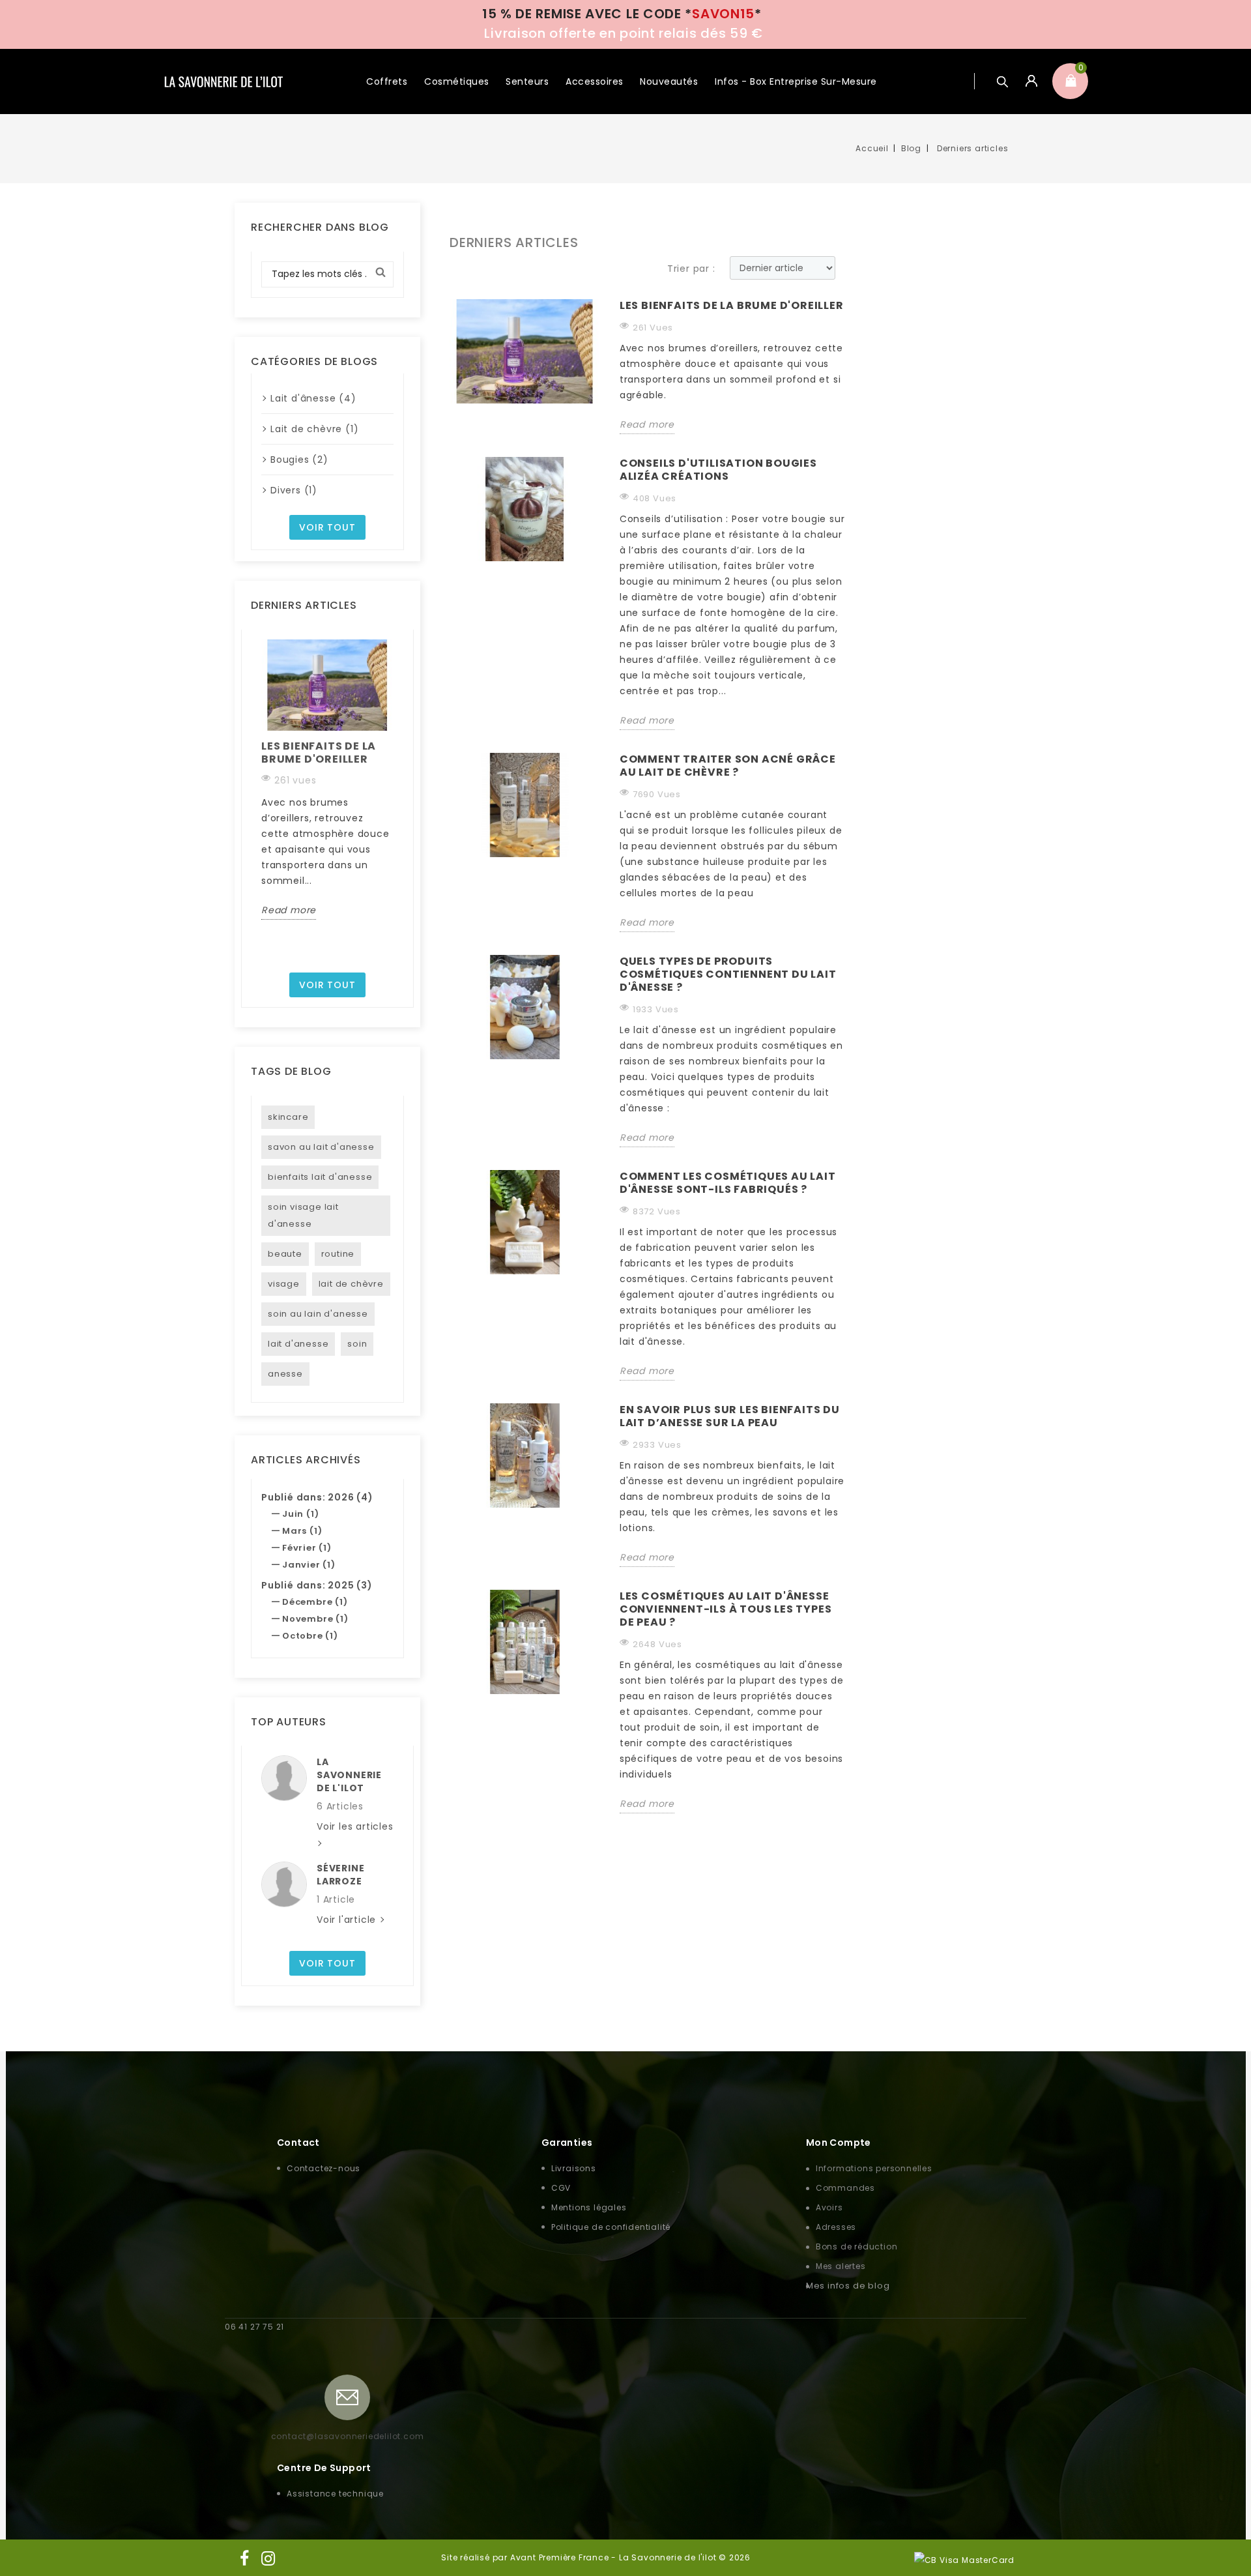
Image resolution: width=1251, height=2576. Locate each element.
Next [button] (401, 801)
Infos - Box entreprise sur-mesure (796, 81)
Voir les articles (355, 1826)
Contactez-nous (324, 2168)
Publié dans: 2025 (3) (317, 1585)
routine (338, 1254)
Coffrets (387, 81)
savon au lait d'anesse (321, 1147)
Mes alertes (841, 2266)
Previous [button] (253, 801)
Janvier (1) (309, 1565)
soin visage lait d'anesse (303, 1215)
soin (357, 1344)
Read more (289, 910)
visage (284, 1284)
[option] (327, 780)
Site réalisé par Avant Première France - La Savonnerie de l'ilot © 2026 (596, 2557)
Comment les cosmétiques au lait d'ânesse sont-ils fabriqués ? (728, 1183)
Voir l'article (348, 1920)
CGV (561, 2188)
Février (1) (307, 1548)
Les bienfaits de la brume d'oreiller (319, 753)
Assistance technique (335, 2494)
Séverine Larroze (340, 1875)
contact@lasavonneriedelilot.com (348, 2436)
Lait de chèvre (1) (314, 429)
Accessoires (595, 81)
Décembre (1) (315, 1602)
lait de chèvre (351, 1284)
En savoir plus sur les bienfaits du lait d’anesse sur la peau (730, 1417)
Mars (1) (302, 1531)
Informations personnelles (874, 2168)
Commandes (845, 2188)
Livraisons (574, 2168)
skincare (288, 1117)
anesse (285, 1374)
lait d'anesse (298, 1344)
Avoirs (829, 2207)
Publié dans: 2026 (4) (317, 1497)
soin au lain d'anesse (318, 1314)
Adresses (836, 2227)
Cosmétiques (457, 81)
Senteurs (527, 81)
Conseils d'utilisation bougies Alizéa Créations (718, 470)
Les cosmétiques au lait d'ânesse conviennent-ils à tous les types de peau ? (726, 1610)
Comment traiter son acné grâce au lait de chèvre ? (728, 766)
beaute (285, 1254)
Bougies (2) (299, 460)
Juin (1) (300, 1514)
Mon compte (839, 2143)
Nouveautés (669, 81)
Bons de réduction (857, 2247)
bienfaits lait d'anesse (320, 1177)
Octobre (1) (310, 1636)
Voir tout (327, 527)
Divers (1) (294, 490)
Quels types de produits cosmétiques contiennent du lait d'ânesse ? (728, 975)
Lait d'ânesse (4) (313, 398)
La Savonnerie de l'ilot (349, 1775)
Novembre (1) (315, 1619)
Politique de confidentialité (611, 2227)
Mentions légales (589, 2207)
